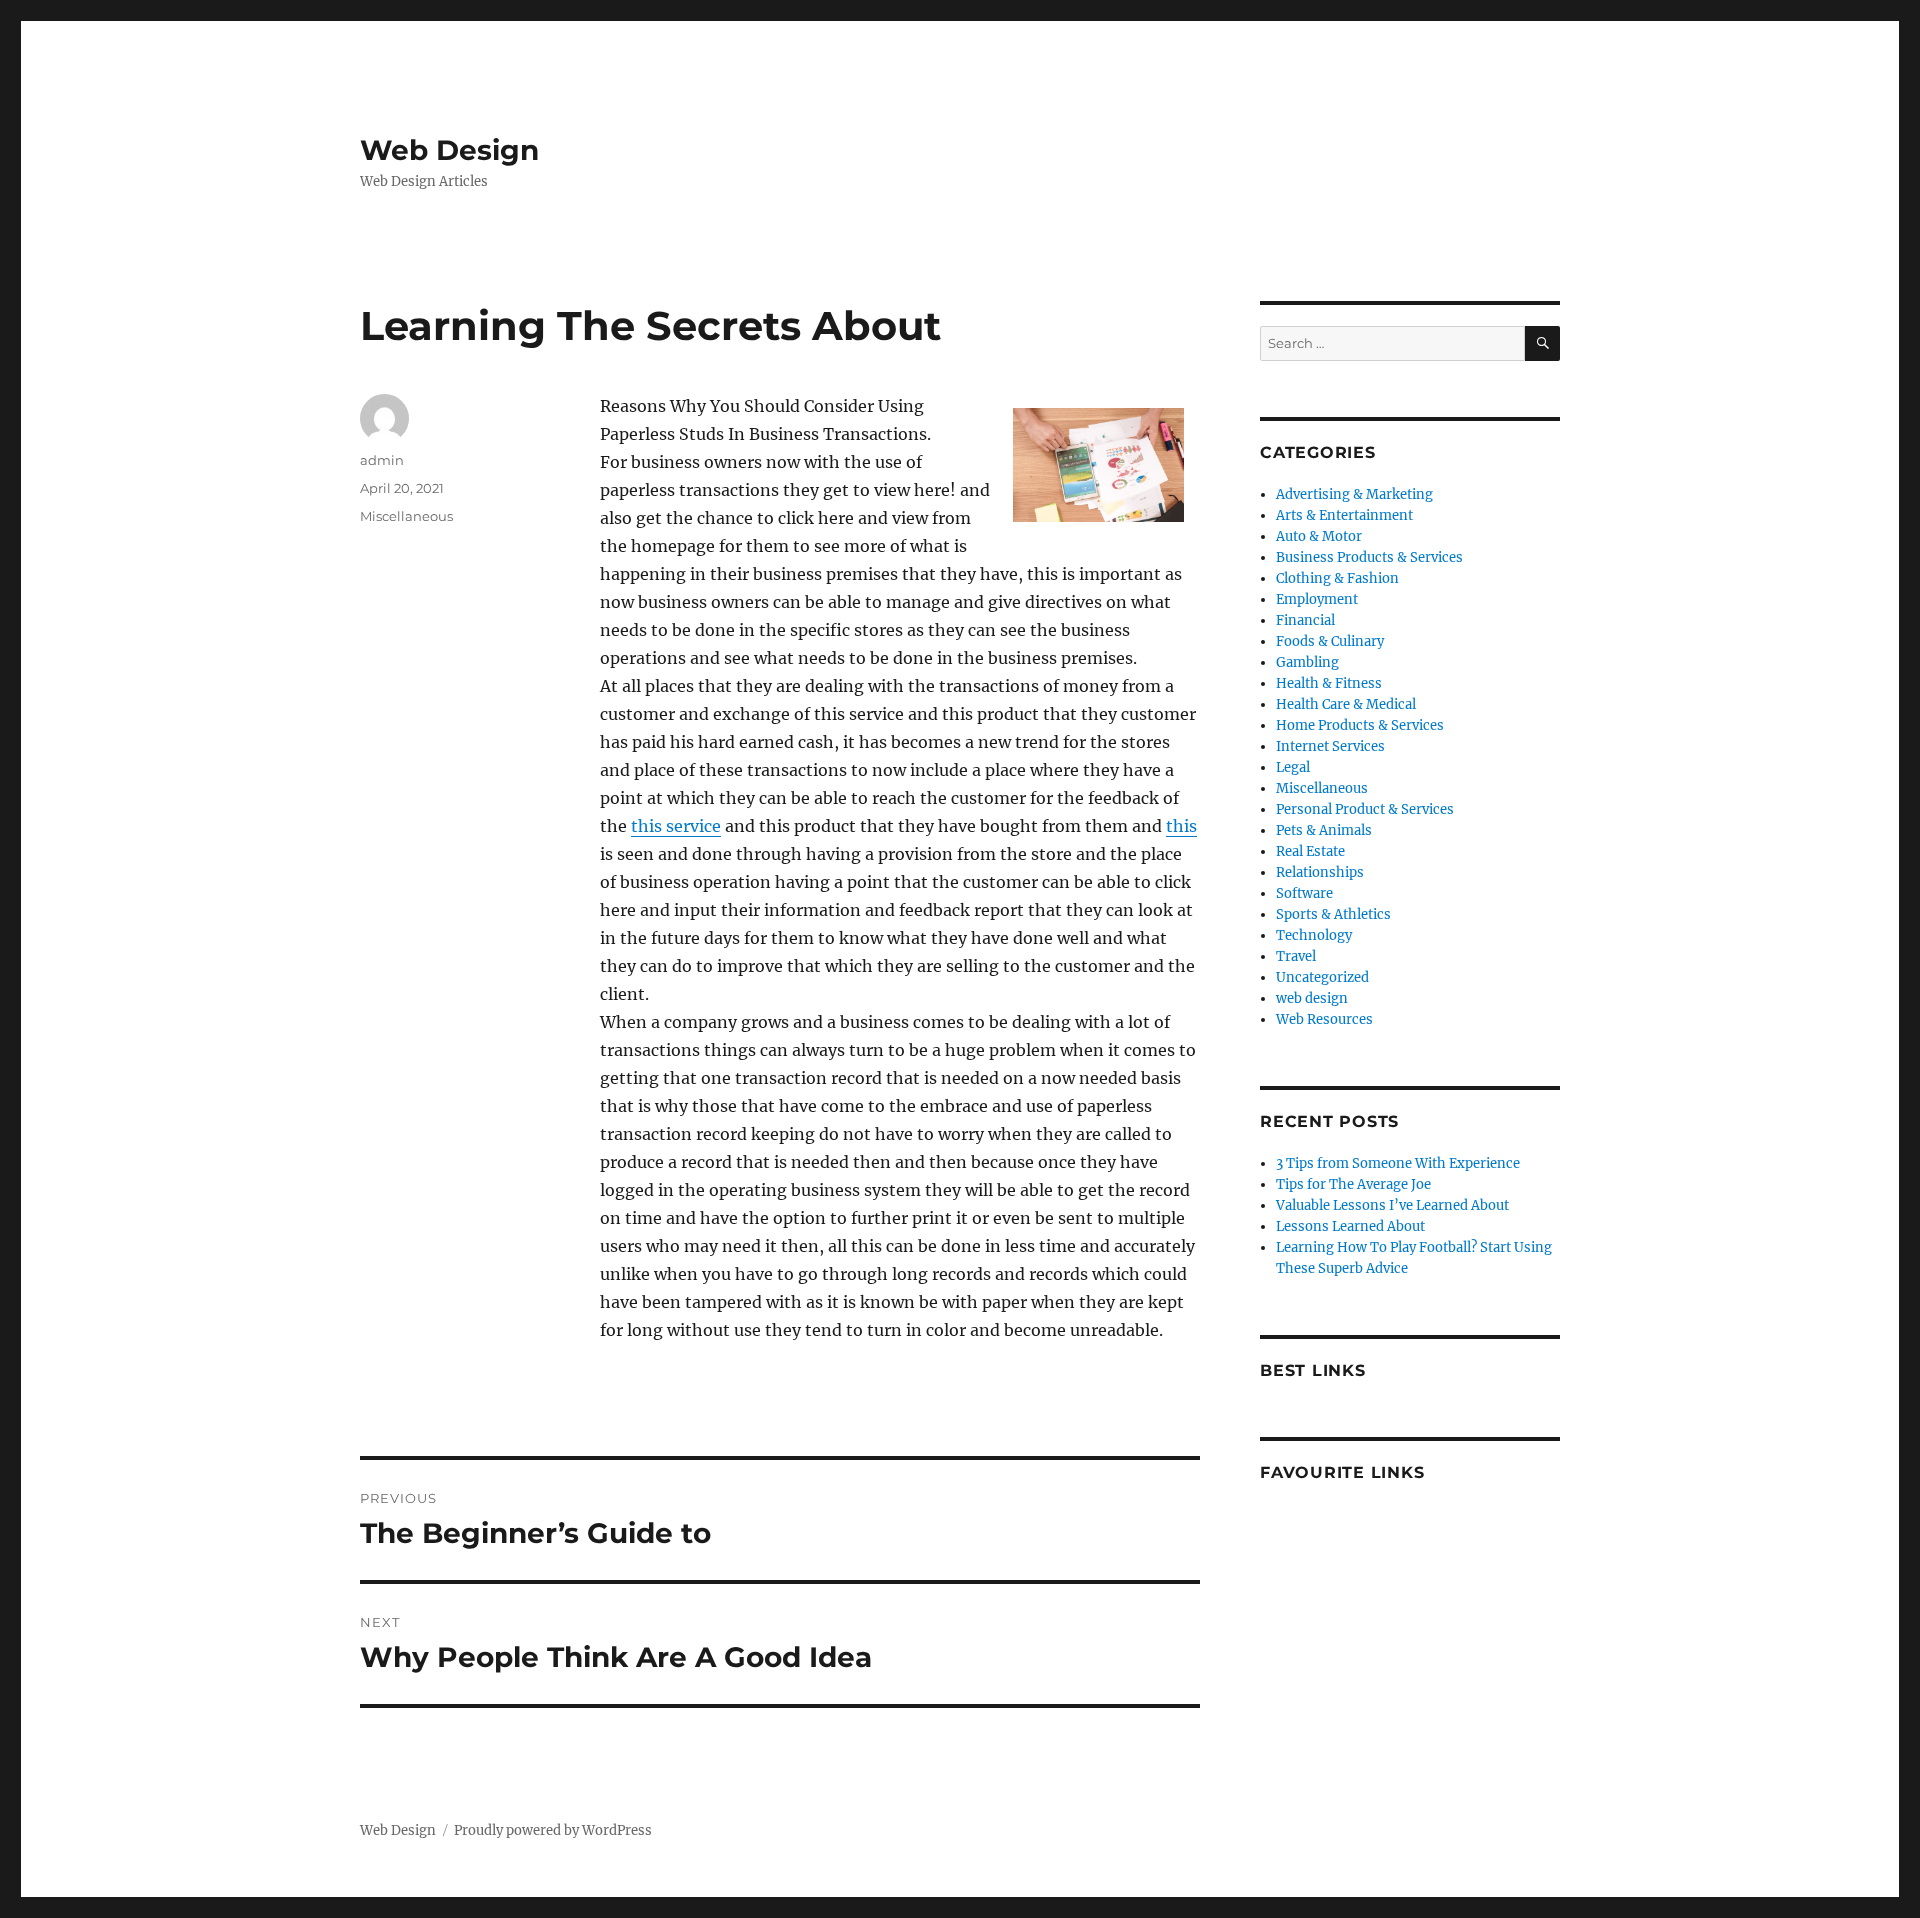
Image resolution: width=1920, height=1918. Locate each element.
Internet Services (1330, 746)
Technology (1314, 935)
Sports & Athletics (1333, 914)
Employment (1317, 599)
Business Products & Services (1369, 557)
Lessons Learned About (1350, 1226)
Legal (1293, 767)
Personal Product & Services (1365, 809)
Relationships (1320, 872)
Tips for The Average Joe (1353, 1184)
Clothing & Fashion (1337, 578)
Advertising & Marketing (1354, 494)
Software (1304, 893)
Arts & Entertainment (1344, 515)
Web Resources (1324, 1019)
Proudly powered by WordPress (553, 1830)
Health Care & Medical (1346, 704)
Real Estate (1310, 851)
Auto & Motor (1319, 536)
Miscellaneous (406, 516)
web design (1312, 998)
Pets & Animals (1324, 830)
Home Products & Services (1360, 725)
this (1181, 826)
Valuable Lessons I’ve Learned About (1392, 1205)
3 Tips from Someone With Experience (1398, 1163)
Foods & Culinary (1330, 641)
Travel (1296, 956)
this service (676, 826)
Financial (1305, 620)
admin (382, 460)
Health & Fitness (1329, 683)
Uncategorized (1322, 977)
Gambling (1307, 662)
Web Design (449, 150)
